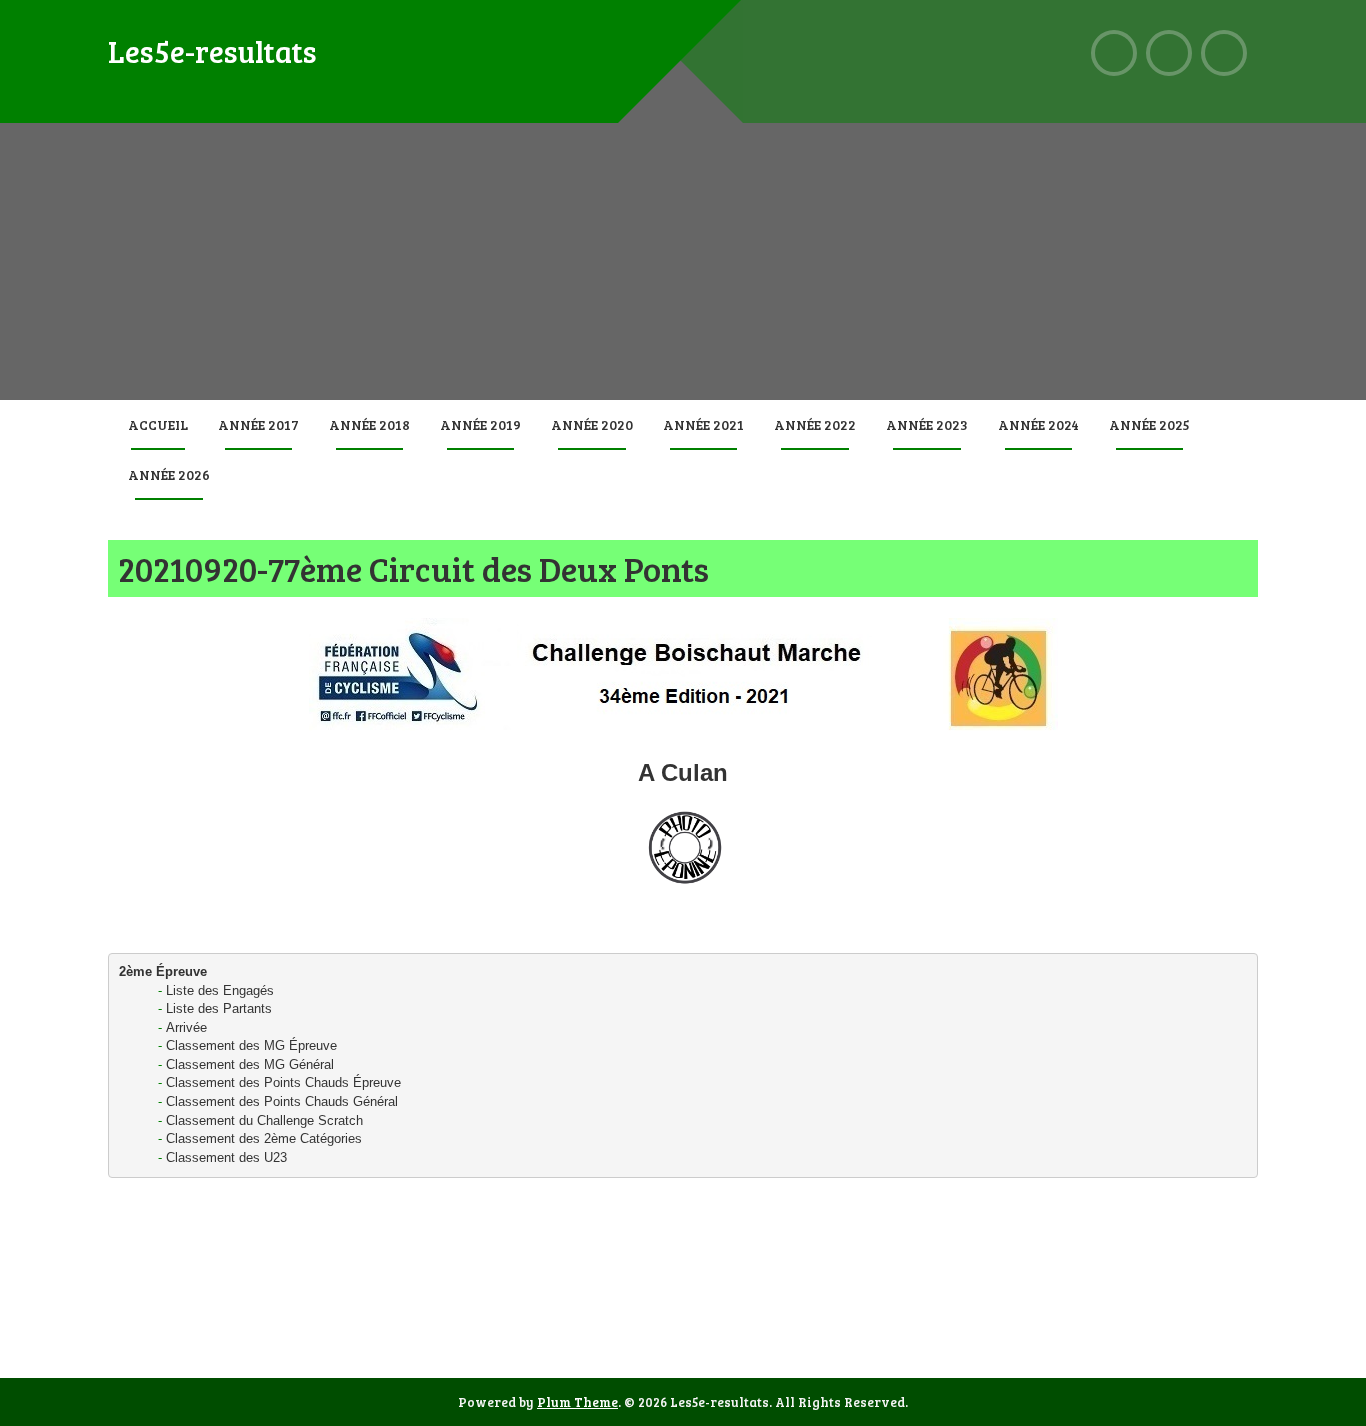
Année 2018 (369, 424)
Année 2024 (1038, 424)
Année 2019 (480, 424)
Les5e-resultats (212, 51)
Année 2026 (169, 474)
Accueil (158, 424)
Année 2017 (258, 424)
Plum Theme (577, 1402)
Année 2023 (927, 424)
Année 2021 (703, 424)
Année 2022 (815, 424)
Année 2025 (1149, 424)
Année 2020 (592, 424)
